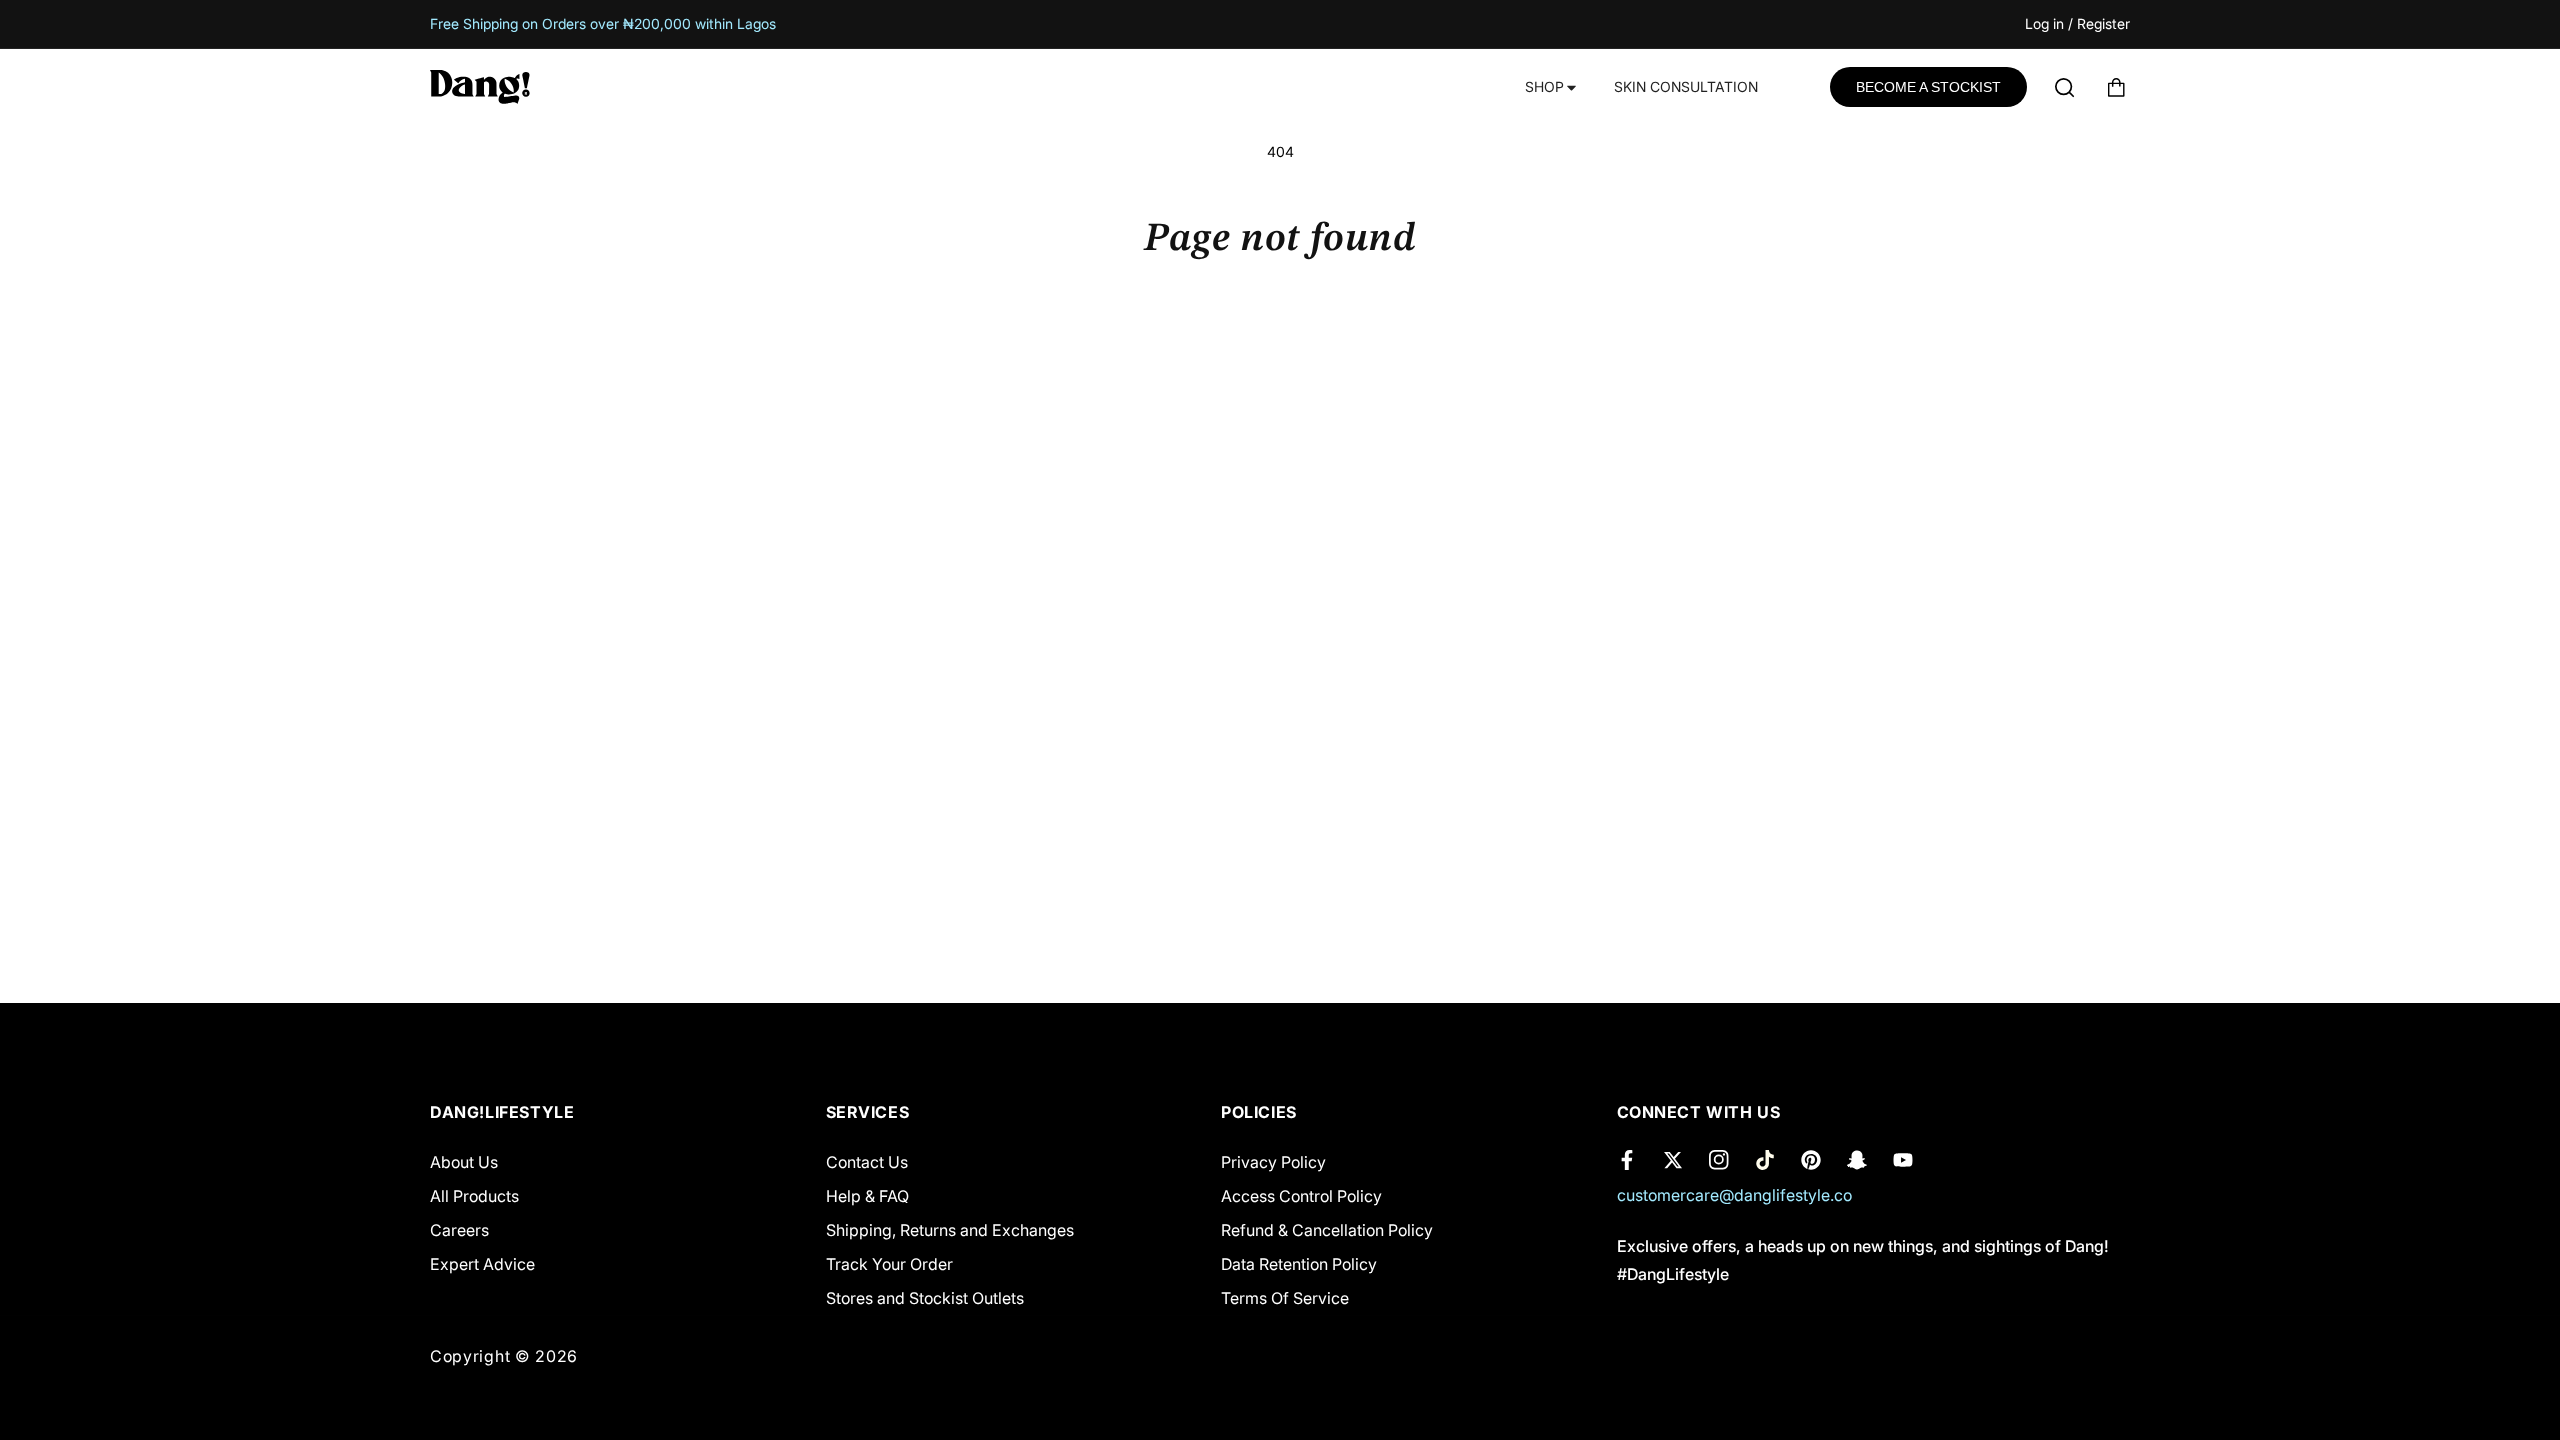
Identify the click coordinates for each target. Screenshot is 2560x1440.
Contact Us (867, 1162)
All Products (474, 1196)
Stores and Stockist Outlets (925, 1298)
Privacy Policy (1273, 1162)
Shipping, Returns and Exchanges (950, 1230)
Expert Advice (482, 1264)
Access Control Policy (1301, 1196)
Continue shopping (1280, 340)
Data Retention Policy (1299, 1264)
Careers (459, 1230)
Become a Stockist (1928, 87)
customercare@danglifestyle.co (1734, 1195)
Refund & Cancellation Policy (1327, 1230)
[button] (1549, 87)
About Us (464, 1162)
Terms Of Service (1285, 1298)
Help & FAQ (867, 1196)
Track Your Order (889, 1264)
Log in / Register (2077, 24)
